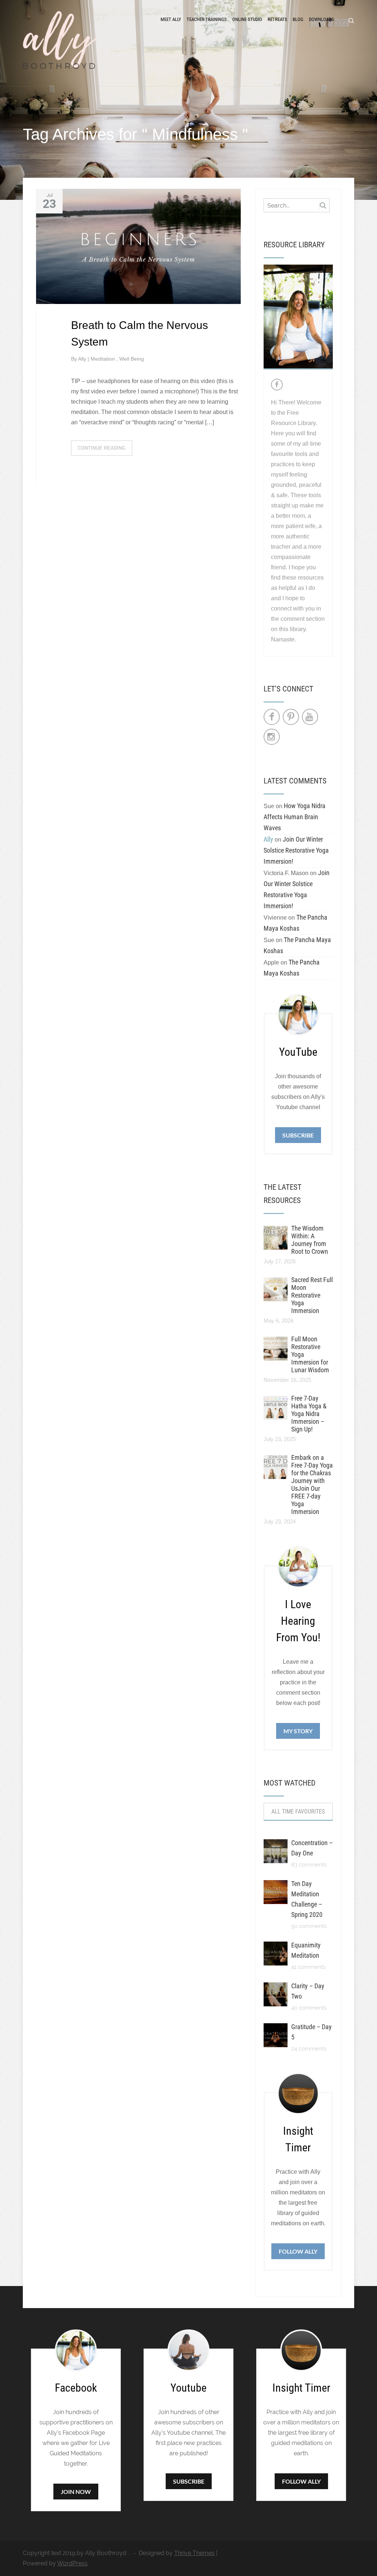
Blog (298, 19)
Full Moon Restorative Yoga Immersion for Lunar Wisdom (310, 1354)
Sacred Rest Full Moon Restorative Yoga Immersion (312, 1295)
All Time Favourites (298, 1811)
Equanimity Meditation (306, 1950)
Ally (83, 359)
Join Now (76, 2492)
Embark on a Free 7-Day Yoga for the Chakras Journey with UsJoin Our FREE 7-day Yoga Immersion (312, 1485)
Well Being (132, 359)
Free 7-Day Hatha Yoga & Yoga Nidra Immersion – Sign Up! (309, 1414)
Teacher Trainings (207, 19)
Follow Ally (298, 2251)
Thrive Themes (194, 2553)
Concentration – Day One (312, 1848)
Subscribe (298, 1135)
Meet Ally (171, 19)
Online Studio (247, 19)
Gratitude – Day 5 (311, 2032)
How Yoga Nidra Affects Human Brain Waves (295, 817)
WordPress (72, 2563)
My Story (298, 1731)
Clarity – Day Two (308, 1991)
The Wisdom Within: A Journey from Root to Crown (310, 1240)
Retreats (277, 19)
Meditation (103, 359)
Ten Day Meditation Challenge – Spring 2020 (307, 1899)
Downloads (321, 19)
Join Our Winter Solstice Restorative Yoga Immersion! (296, 850)
